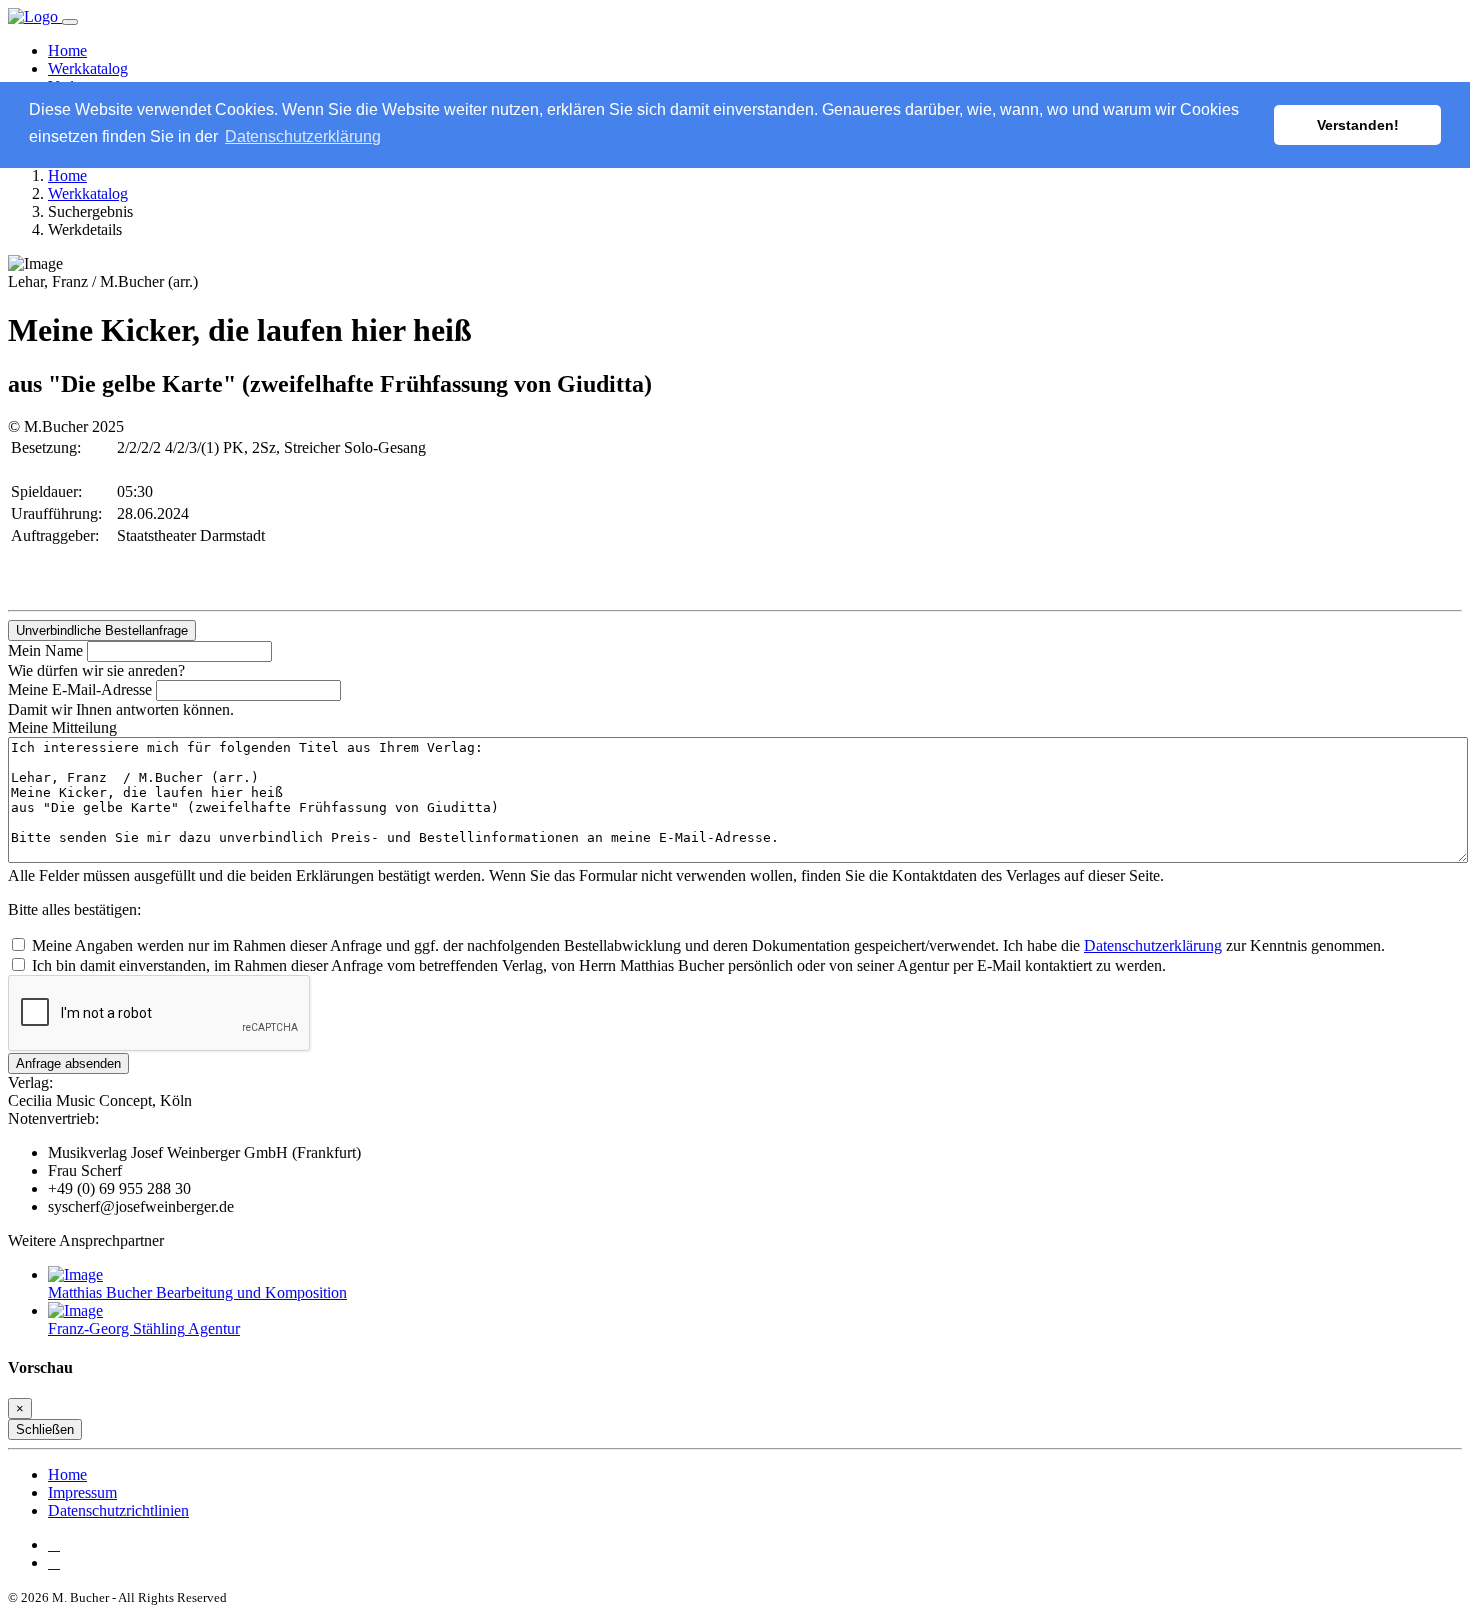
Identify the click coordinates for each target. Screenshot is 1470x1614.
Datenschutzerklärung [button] (303, 136)
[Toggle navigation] (70, 22)
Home (67, 50)
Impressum (82, 1492)
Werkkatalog (88, 68)
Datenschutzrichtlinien (118, 1510)
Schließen (45, 1429)
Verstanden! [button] (1358, 125)
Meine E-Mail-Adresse (80, 689)
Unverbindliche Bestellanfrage (102, 630)
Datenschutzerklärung (1153, 945)
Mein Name (45, 650)
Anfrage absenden (68, 1063)
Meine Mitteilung (62, 727)
